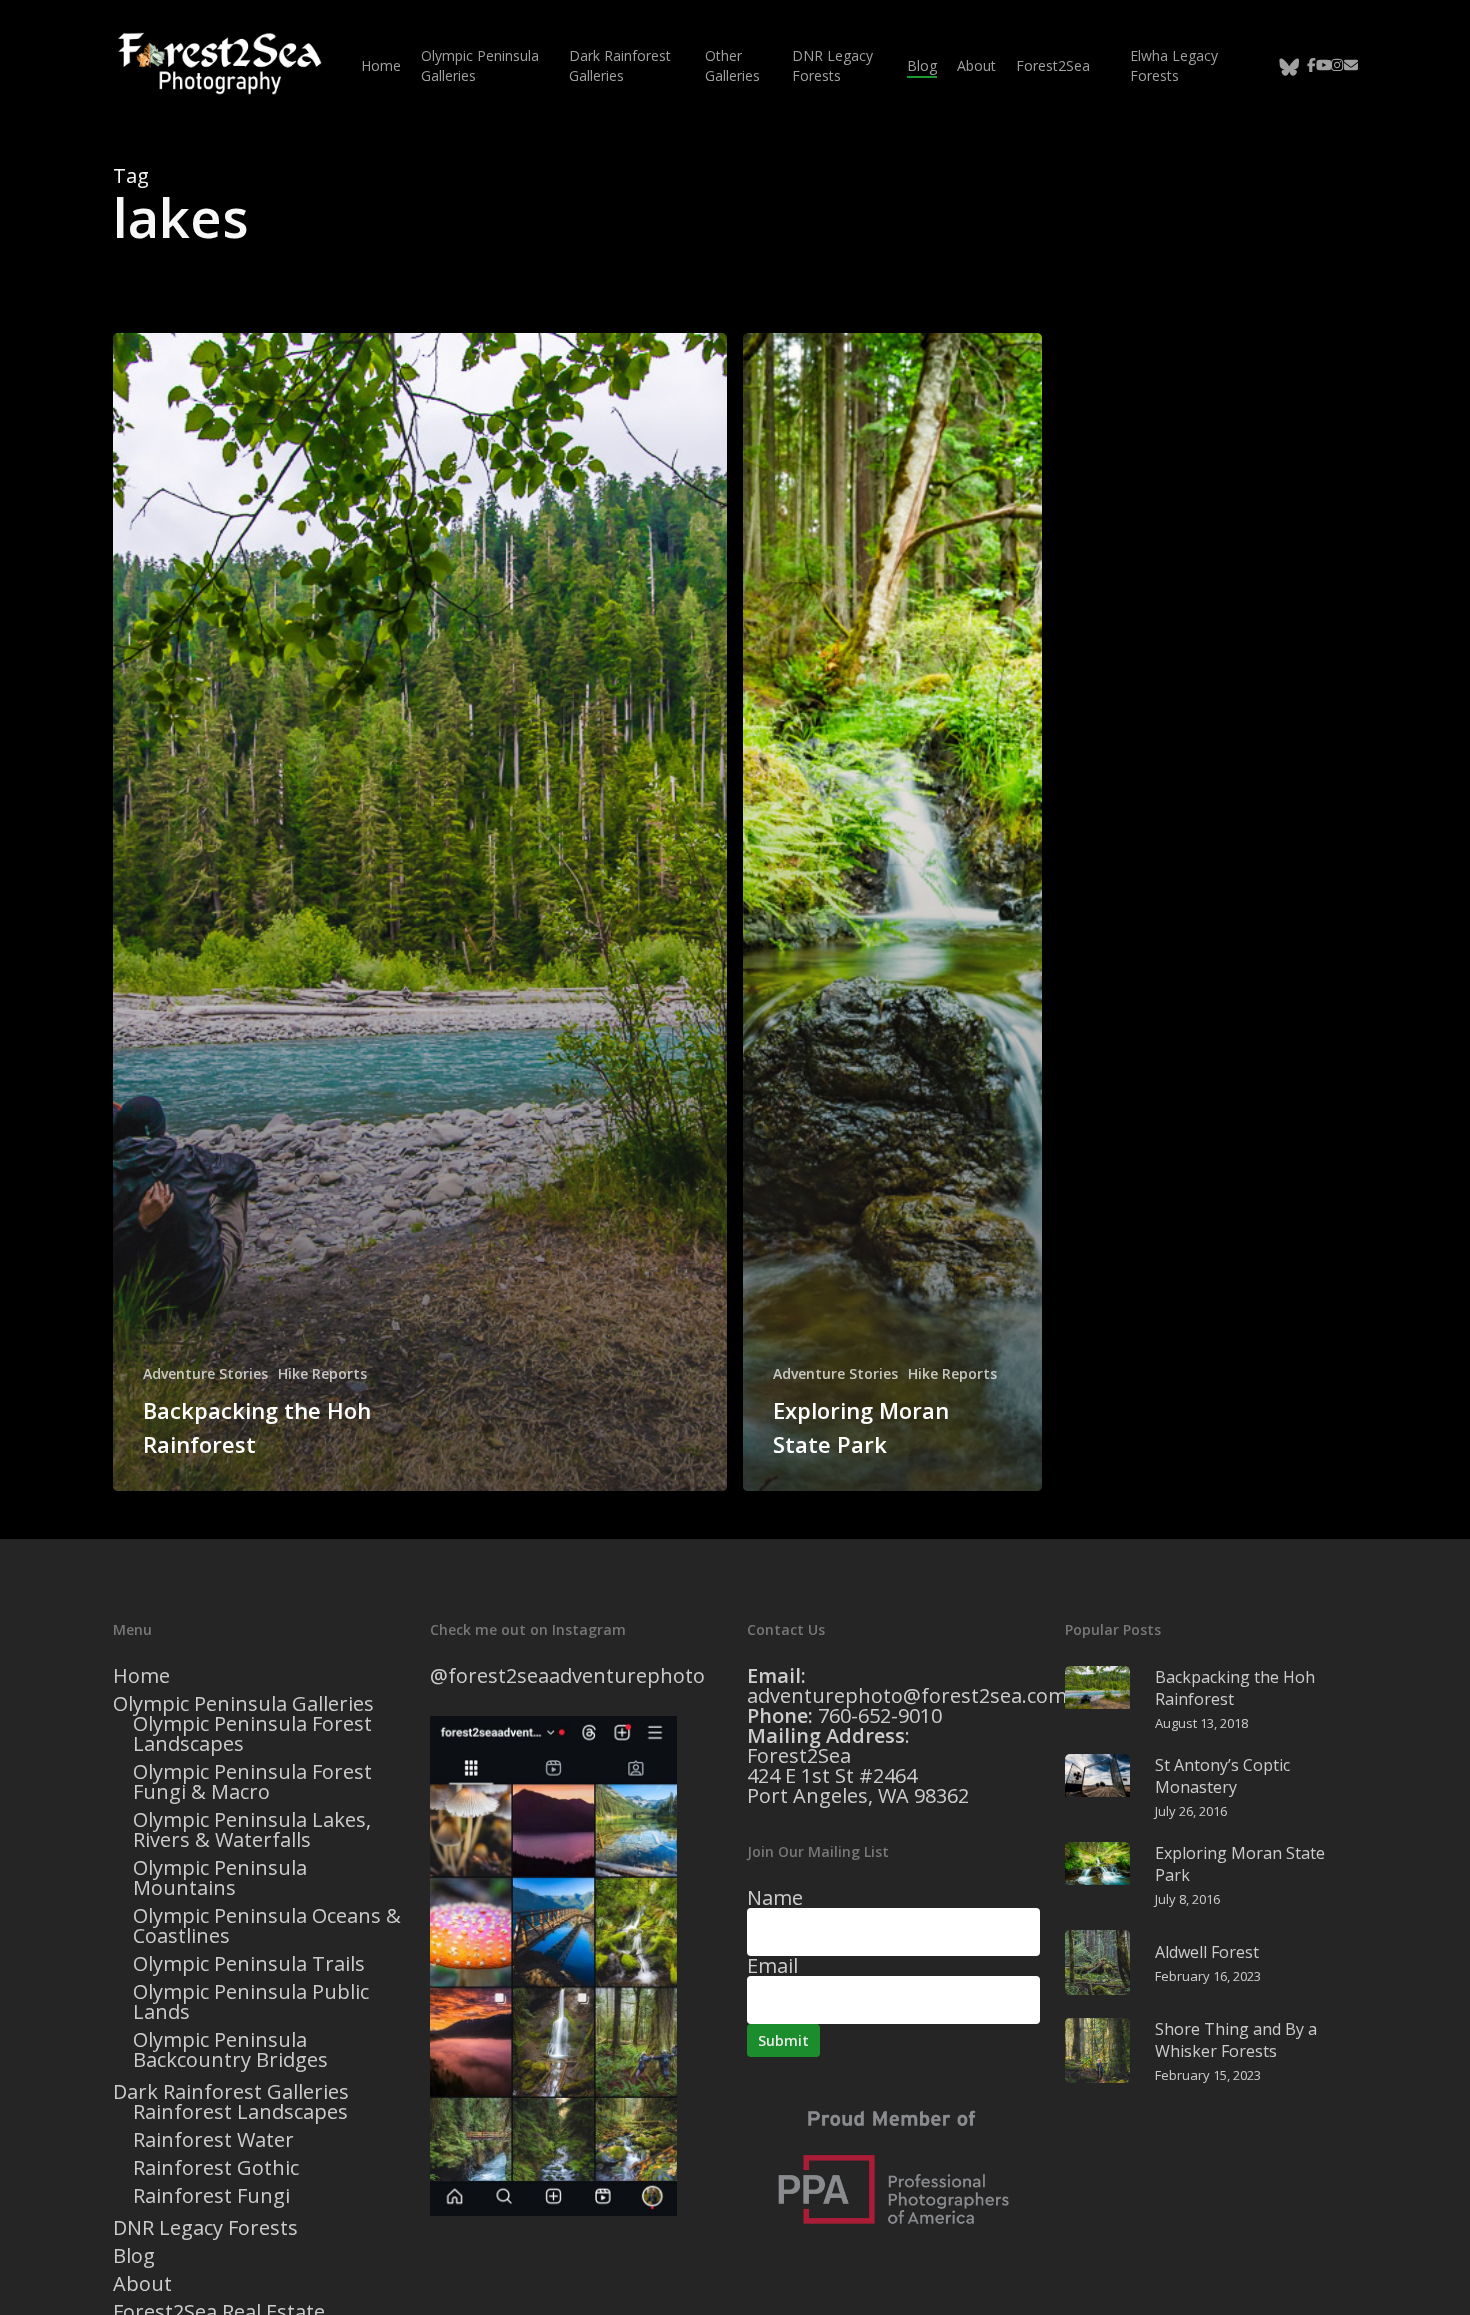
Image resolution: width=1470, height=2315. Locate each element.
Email (772, 1965)
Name (775, 1897)
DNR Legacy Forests (205, 2228)
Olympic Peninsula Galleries (243, 1704)
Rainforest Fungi (211, 2196)
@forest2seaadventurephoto (567, 1675)
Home (141, 1676)
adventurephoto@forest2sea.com (907, 1695)
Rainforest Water (213, 2140)
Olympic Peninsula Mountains (220, 1878)
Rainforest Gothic (216, 2168)
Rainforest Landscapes (240, 2112)
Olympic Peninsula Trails (249, 1964)
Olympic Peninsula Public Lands (251, 2002)
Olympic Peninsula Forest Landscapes (252, 1734)
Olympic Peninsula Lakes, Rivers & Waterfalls (252, 1830)
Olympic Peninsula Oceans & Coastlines (267, 1926)
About (142, 2284)
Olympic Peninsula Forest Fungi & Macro (252, 1782)
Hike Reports (322, 1373)
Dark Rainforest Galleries (231, 2092)
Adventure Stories (205, 1373)
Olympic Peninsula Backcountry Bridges (230, 2050)
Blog (134, 2256)
